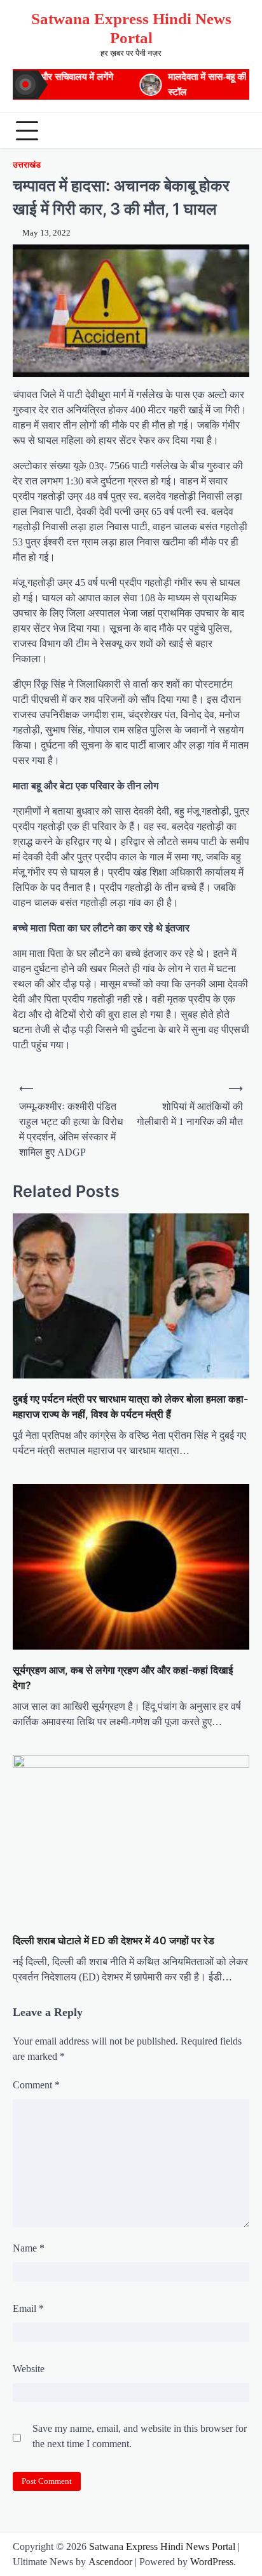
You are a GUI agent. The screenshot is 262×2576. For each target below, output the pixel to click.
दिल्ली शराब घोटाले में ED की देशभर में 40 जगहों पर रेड (114, 1940)
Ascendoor (110, 2562)
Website (29, 2369)
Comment (36, 2085)
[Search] (237, 131)
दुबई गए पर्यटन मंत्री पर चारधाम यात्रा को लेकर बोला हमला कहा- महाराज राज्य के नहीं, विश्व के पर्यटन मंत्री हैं (130, 1406)
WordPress (212, 2562)
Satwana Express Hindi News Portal (162, 2546)
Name (29, 2248)
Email (28, 2308)
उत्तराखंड (27, 165)
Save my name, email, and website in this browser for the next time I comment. (140, 2436)
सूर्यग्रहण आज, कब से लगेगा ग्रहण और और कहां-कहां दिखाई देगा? (123, 1678)
